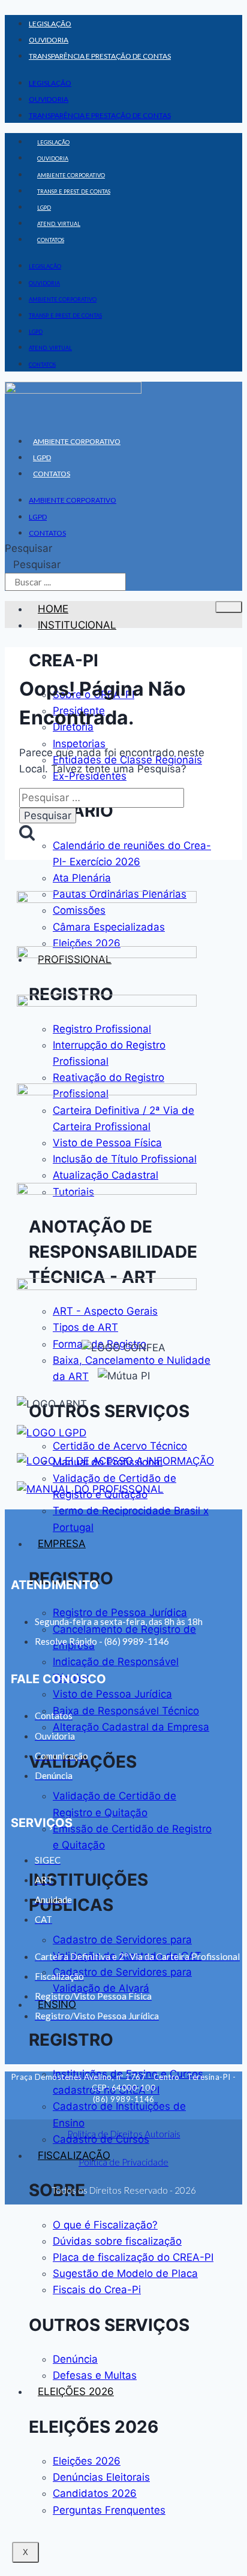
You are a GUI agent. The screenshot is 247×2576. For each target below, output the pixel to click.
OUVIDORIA (49, 40)
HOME (53, 609)
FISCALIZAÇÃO (74, 2155)
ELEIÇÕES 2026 (76, 2391)
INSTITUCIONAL (77, 625)
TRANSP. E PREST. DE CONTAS (74, 191)
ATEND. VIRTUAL (59, 224)
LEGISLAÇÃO (50, 24)
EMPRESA (62, 1544)
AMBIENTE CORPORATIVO (71, 175)
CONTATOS (51, 240)
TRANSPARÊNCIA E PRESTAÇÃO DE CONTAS (100, 56)
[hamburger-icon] (229, 607)
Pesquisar (28, 548)
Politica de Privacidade (123, 2162)
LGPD (44, 208)
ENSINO (57, 2004)
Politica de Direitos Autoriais (124, 2134)
